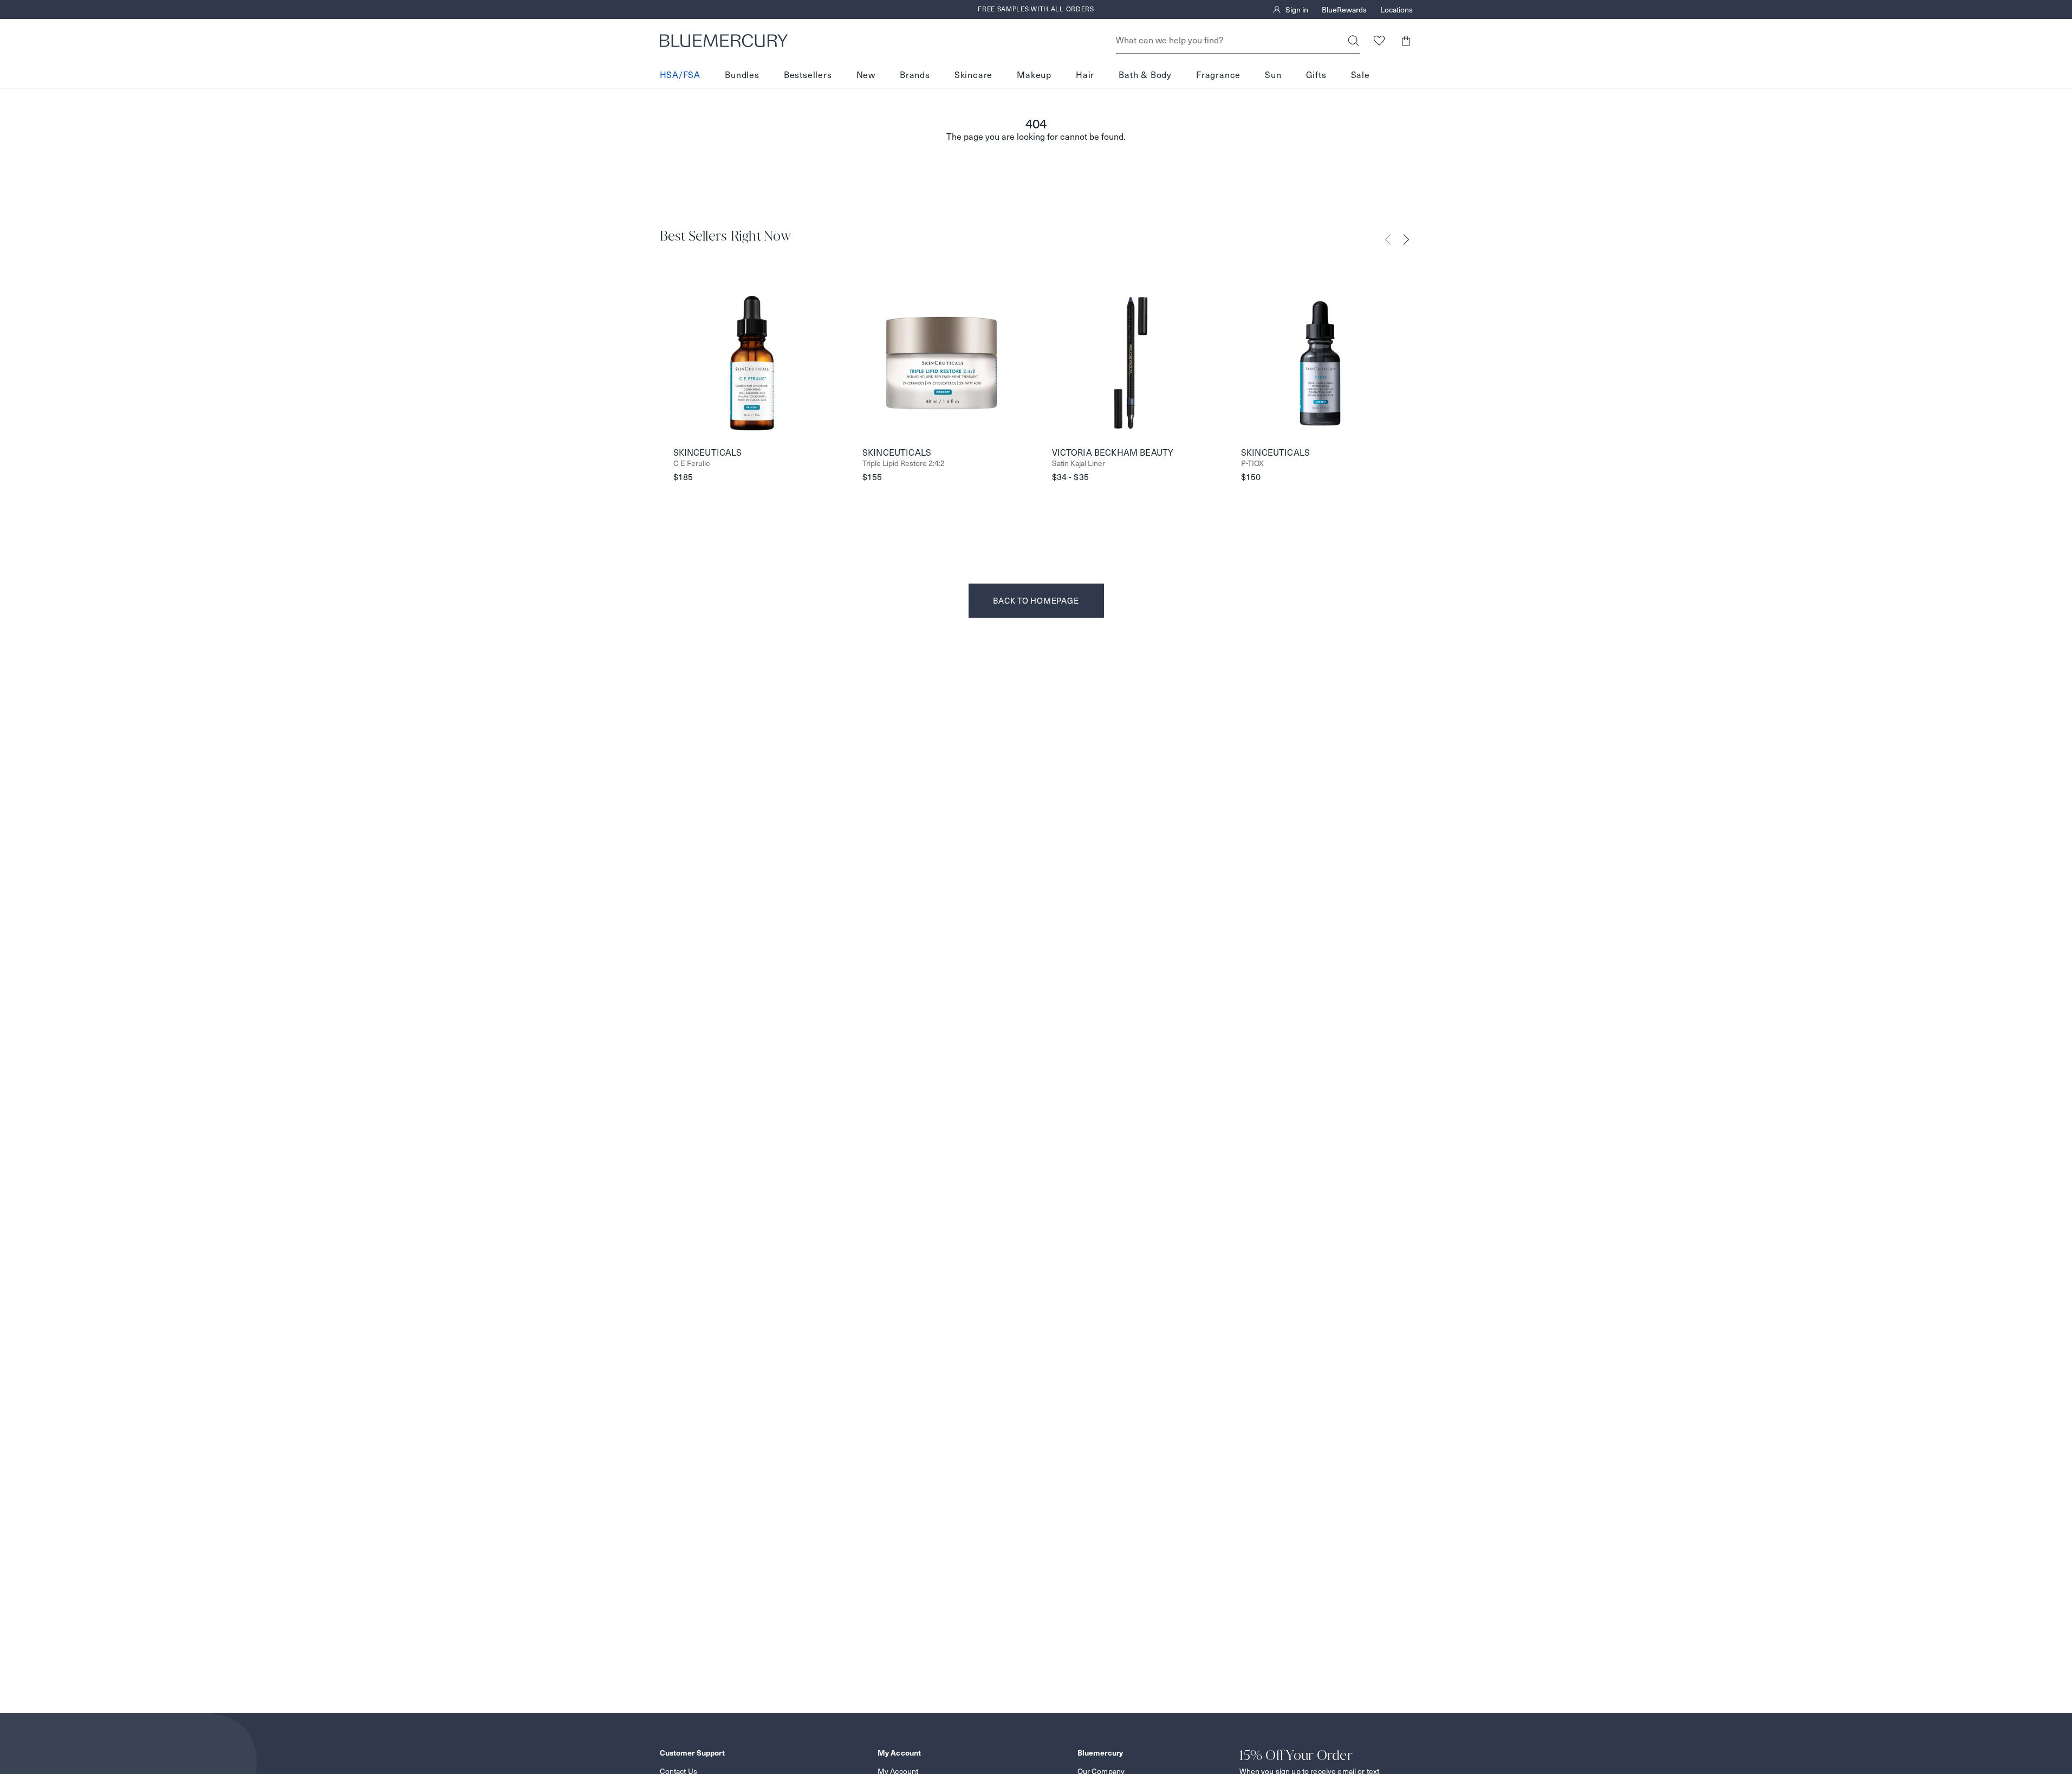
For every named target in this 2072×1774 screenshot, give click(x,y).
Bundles (742, 75)
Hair (1085, 75)
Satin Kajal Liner (1079, 464)
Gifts (1316, 75)
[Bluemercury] (724, 41)
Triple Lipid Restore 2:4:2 (904, 464)
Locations (1397, 10)
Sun (1273, 75)
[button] (1406, 40)
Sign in (1297, 10)
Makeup (1034, 75)
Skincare (973, 75)
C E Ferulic (691, 464)
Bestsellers (808, 75)
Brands (915, 75)
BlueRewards (1344, 10)
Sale (1360, 75)
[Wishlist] (1379, 40)
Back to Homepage (1036, 601)
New (866, 75)
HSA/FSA (680, 75)
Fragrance (1218, 75)
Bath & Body (1145, 75)
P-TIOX (1252, 464)
